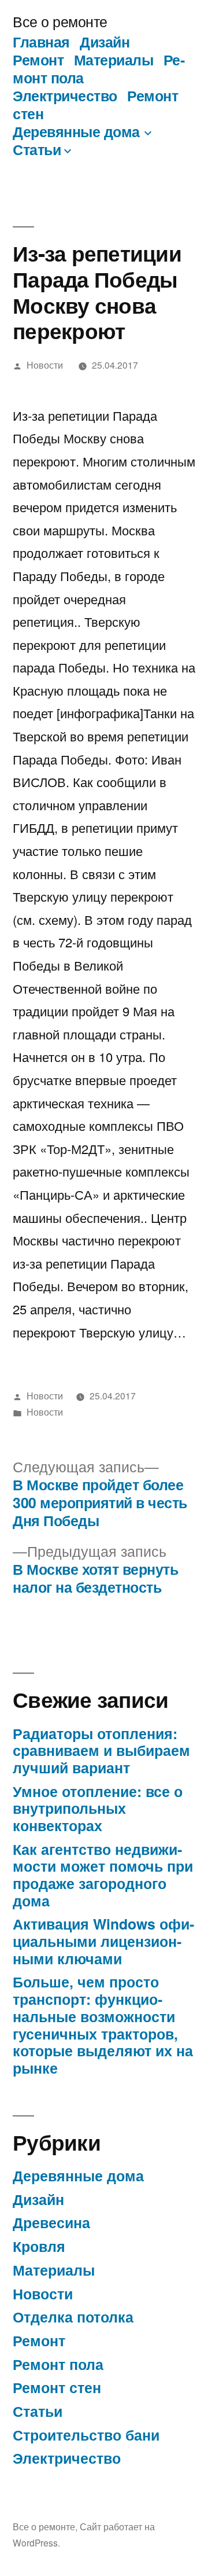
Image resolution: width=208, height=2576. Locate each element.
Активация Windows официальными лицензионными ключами (103, 1941)
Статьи (37, 149)
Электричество (65, 95)
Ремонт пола (58, 2364)
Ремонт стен (57, 2387)
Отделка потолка (73, 2317)
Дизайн (105, 42)
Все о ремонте (60, 21)
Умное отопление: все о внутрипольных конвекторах (98, 1808)
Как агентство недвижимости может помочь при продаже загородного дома (103, 1875)
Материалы (114, 60)
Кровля (39, 2246)
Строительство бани (86, 2435)
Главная (41, 42)
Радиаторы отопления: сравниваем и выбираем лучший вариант (101, 1750)
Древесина (51, 2222)
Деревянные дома (76, 131)
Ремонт (38, 60)
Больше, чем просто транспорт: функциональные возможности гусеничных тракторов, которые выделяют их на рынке (103, 2024)
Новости (45, 365)
